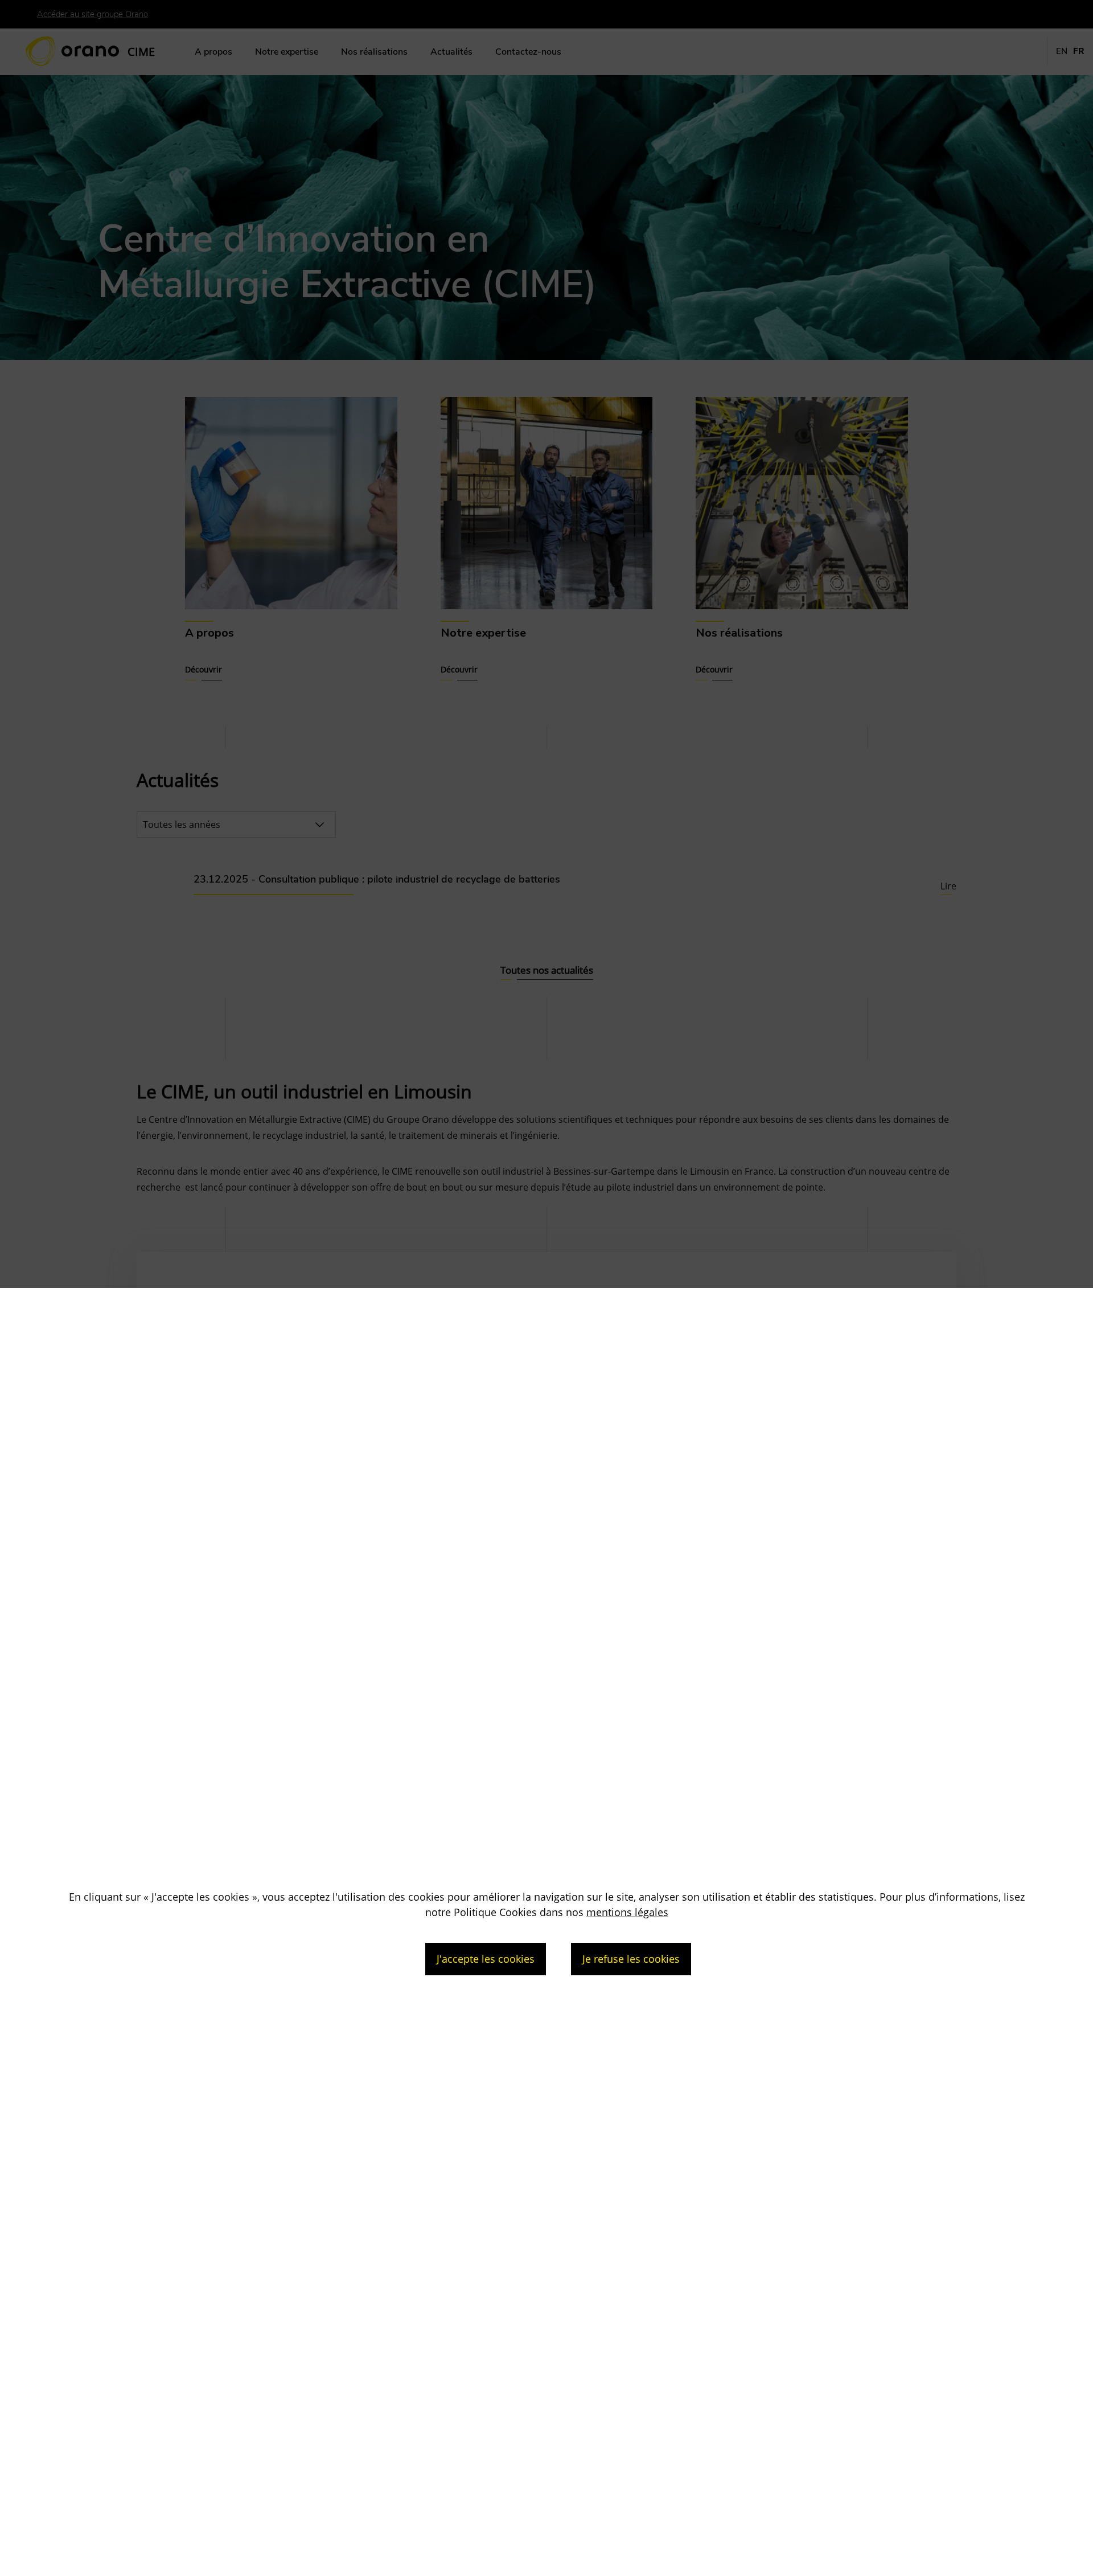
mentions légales (627, 1912)
